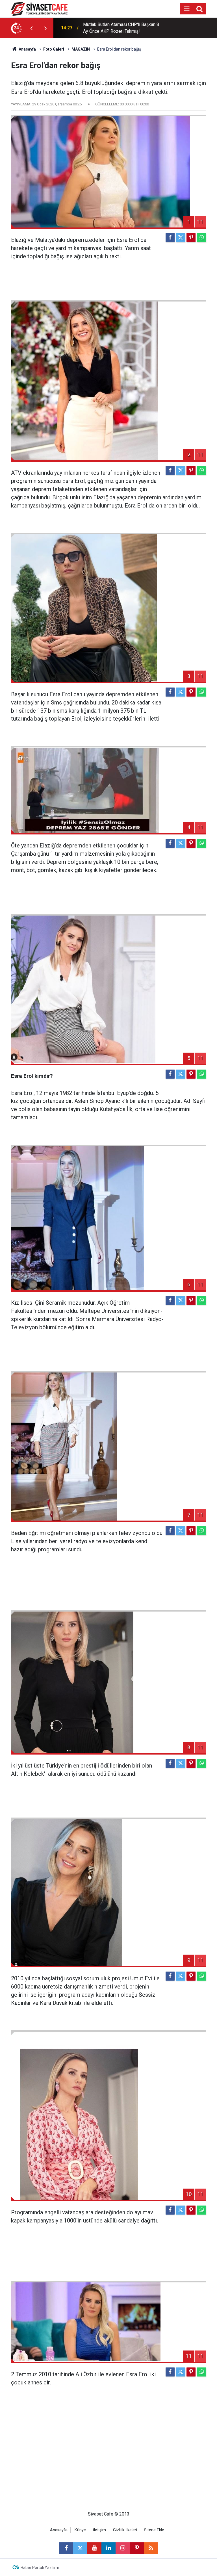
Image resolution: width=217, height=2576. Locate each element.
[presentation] (31, 28)
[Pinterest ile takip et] (137, 2548)
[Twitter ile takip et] (80, 2548)
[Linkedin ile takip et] (108, 2548)
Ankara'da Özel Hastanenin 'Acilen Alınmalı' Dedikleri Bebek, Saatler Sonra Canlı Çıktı (122, 28)
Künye (80, 2530)
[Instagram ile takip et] (123, 2548)
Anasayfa (27, 49)
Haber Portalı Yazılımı (40, 2568)
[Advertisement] (108, 2458)
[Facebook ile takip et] (66, 2548)
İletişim (99, 2530)
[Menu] (186, 9)
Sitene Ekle (154, 2530)
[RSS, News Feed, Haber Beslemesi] (151, 2548)
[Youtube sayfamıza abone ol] (94, 2548)
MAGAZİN (81, 49)
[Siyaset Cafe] (39, 8)
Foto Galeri (54, 49)
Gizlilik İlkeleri (125, 2530)
